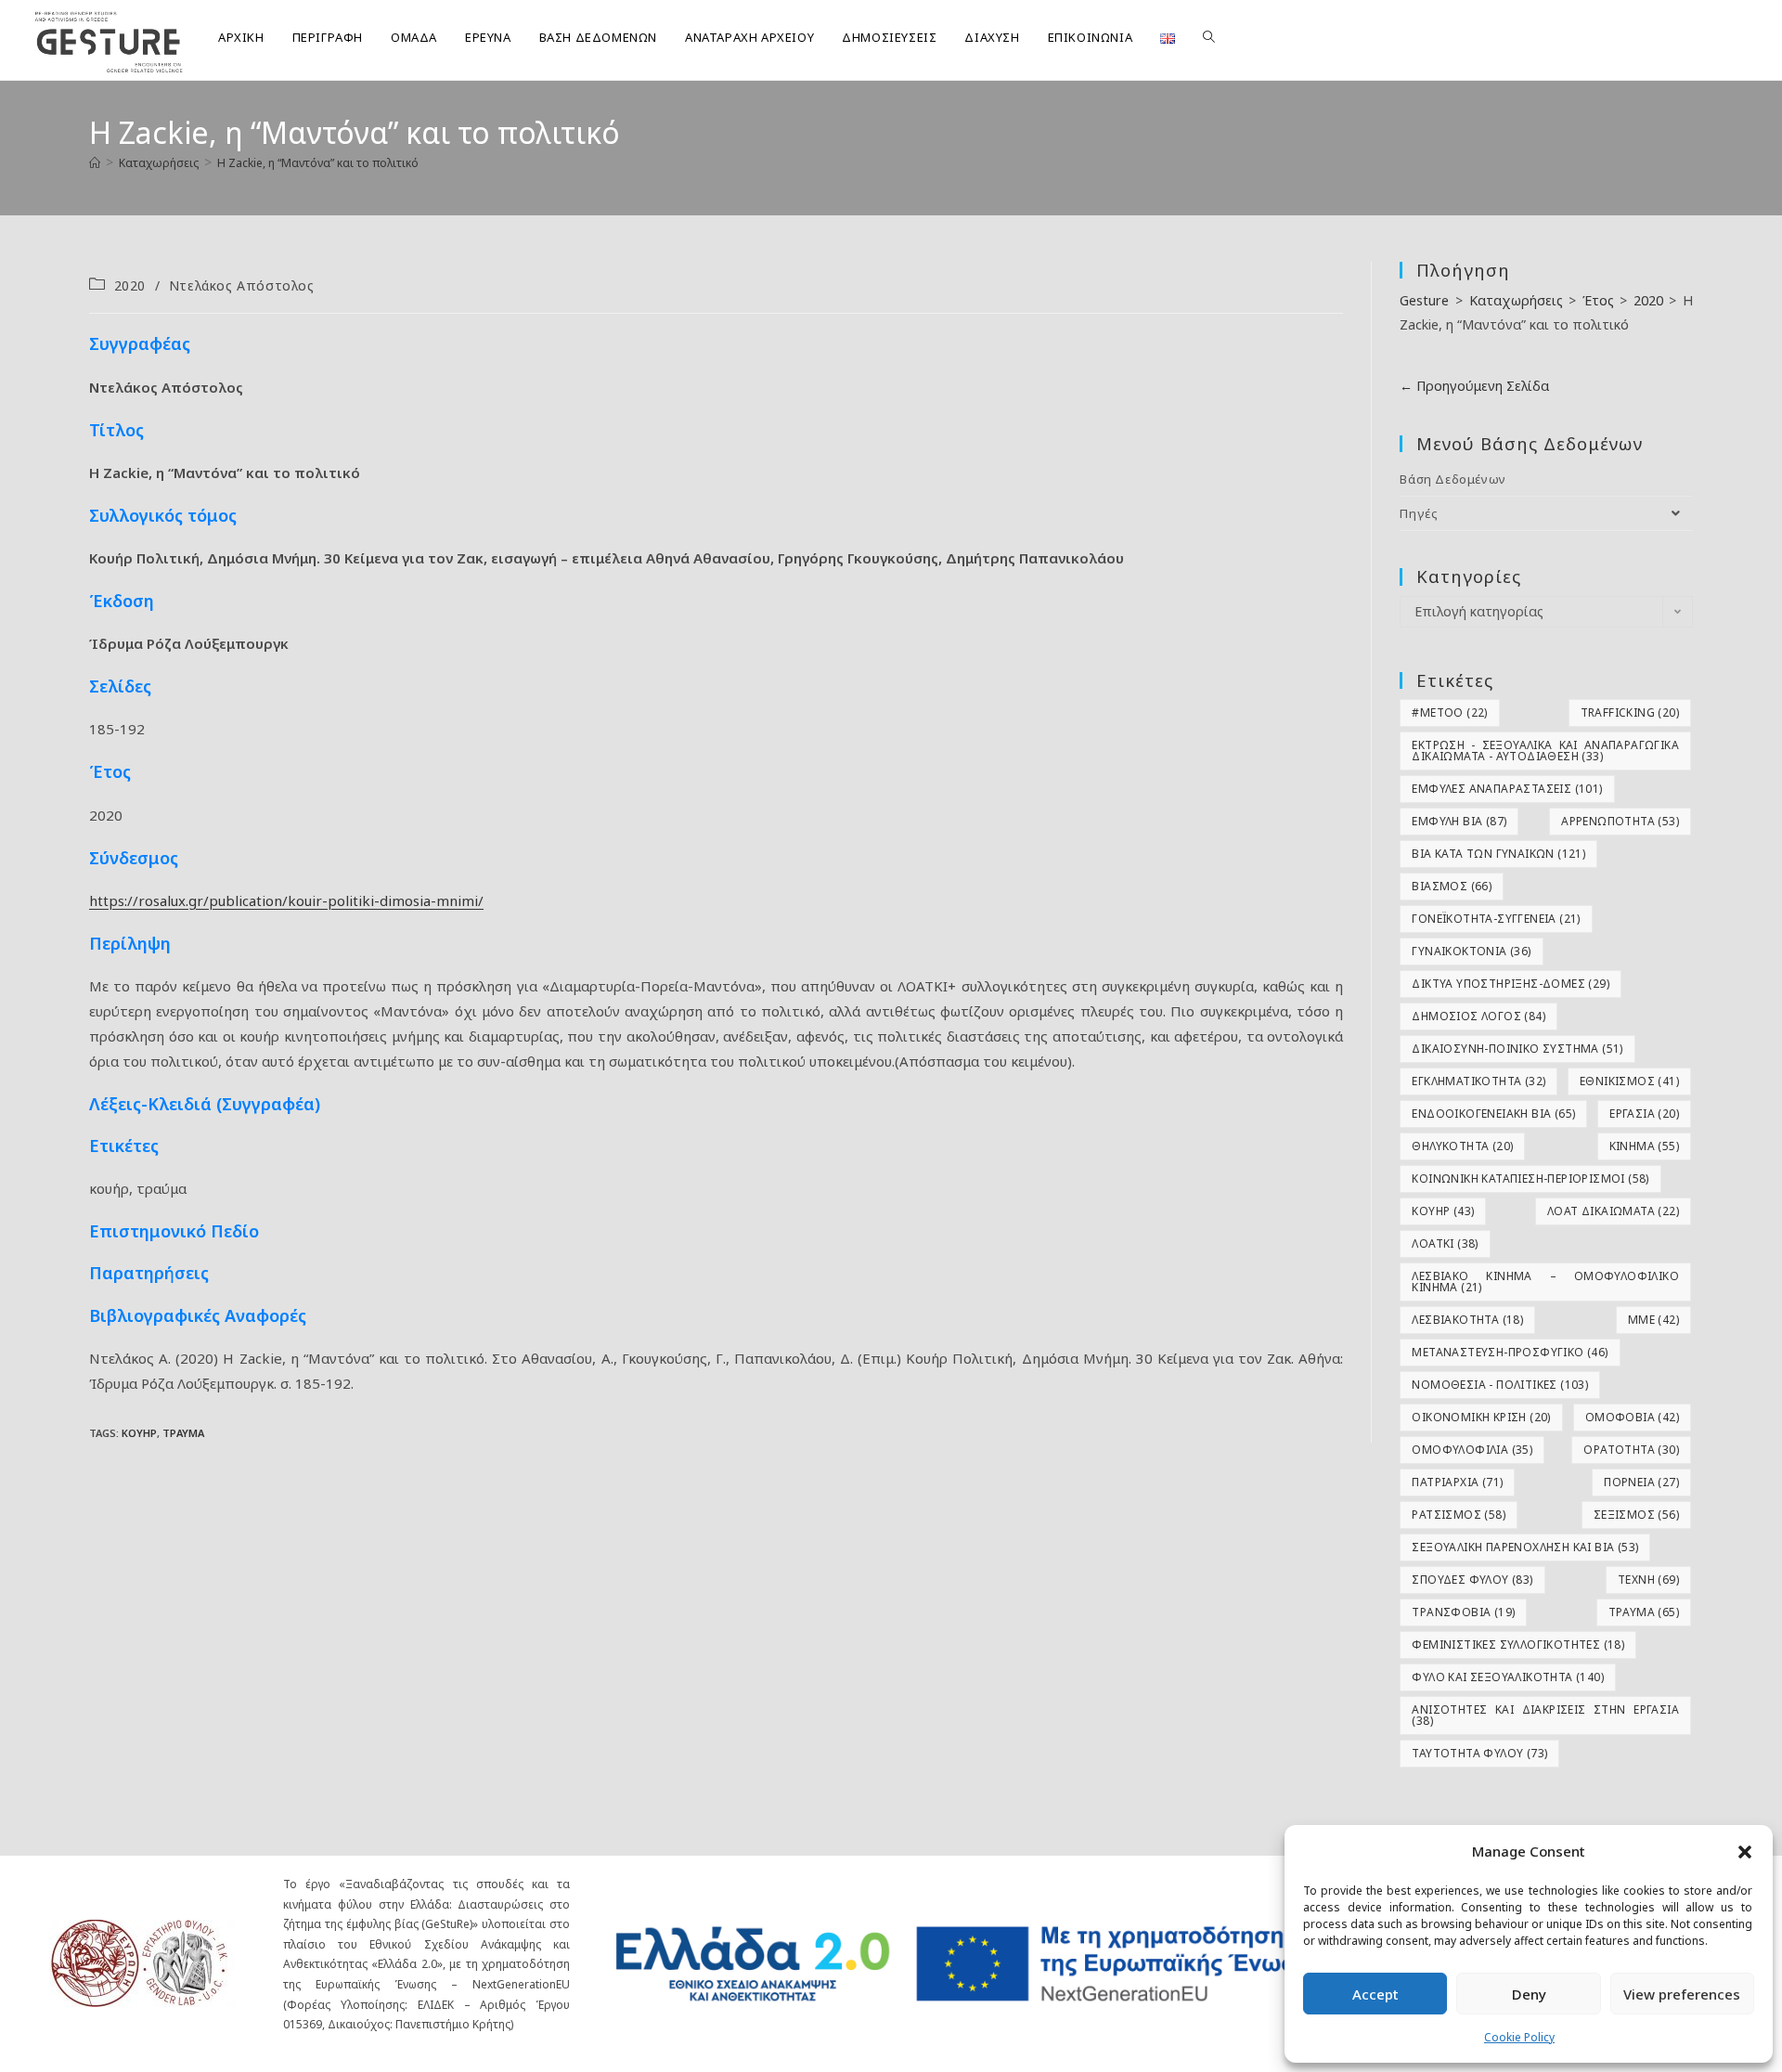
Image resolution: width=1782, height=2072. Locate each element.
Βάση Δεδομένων (1453, 479)
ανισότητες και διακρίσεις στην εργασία (1545, 1715)
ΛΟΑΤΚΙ (1445, 1243)
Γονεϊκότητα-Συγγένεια (1496, 919)
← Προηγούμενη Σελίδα (1474, 386)
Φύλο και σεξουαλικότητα (1508, 1677)
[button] (1745, 1852)
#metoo (1449, 712)
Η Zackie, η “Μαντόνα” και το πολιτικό (318, 163)
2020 (130, 285)
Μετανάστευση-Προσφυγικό (1510, 1352)
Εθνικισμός (1629, 1081)
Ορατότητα (1631, 1450)
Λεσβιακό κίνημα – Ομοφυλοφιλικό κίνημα (1545, 1282)
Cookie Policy (1519, 2037)
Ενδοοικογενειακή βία (1493, 1114)
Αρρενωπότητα (1620, 821)
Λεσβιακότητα (1467, 1320)
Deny (1529, 1994)
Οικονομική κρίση (1481, 1417)
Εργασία (1644, 1114)
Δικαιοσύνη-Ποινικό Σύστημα (1517, 1049)
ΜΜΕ (1653, 1320)
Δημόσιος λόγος (1479, 1016)
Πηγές (1419, 513)
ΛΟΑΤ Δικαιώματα (1613, 1211)
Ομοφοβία (1632, 1417)
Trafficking (1630, 712)
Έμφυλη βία (1459, 821)
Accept (1375, 1994)
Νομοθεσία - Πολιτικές (1500, 1385)
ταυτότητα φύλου (1479, 1753)
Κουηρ (139, 1433)
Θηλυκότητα (1462, 1146)
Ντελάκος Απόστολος (242, 285)
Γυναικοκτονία (1471, 951)
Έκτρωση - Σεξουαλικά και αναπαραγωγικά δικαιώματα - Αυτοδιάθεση (1545, 751)
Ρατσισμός (1459, 1515)
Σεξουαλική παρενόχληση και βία (1525, 1547)
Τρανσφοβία (1463, 1612)
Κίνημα (1644, 1146)
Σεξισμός (1636, 1515)
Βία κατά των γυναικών (1498, 854)
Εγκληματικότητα (1479, 1081)
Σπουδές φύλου (1472, 1580)
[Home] (95, 163)
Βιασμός (1452, 886)
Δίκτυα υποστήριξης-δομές (1511, 984)
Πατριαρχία (1457, 1482)
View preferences (1682, 1994)
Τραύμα (183, 1433)
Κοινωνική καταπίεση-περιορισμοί (1530, 1178)
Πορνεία (1641, 1482)
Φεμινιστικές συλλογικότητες (1518, 1645)
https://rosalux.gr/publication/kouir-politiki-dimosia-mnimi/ (286, 900)
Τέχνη (1648, 1580)
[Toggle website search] (1209, 37)
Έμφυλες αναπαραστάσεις (1507, 789)
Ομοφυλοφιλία (1472, 1450)
